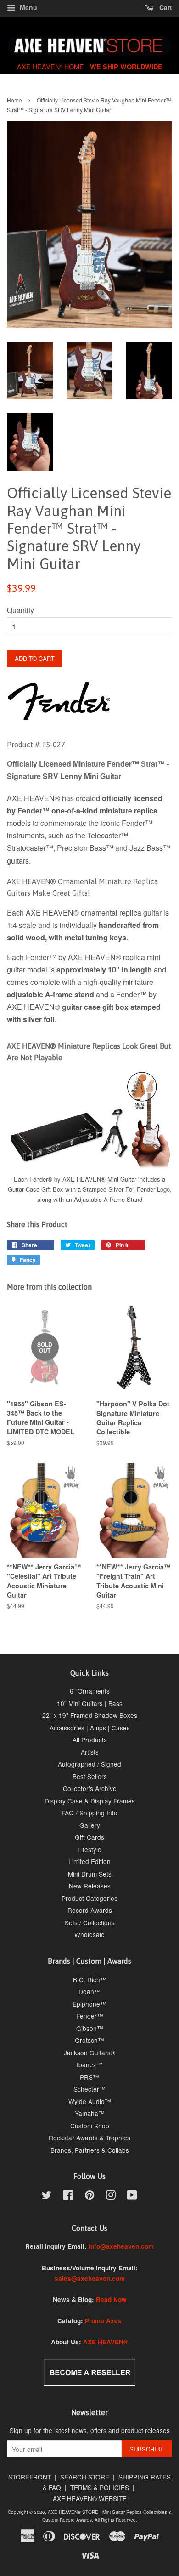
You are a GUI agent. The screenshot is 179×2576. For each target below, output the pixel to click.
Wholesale (89, 1934)
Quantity (20, 610)
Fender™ (90, 2016)
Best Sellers (90, 1776)
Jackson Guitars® (89, 2053)
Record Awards (90, 1910)
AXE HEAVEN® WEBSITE (90, 2498)
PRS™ (89, 2077)
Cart (165, 7)
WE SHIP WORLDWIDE (126, 67)
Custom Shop (90, 2126)
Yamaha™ (90, 2113)
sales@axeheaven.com (90, 2278)
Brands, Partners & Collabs (90, 2150)
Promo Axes (103, 2321)
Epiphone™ (89, 2004)
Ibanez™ (90, 2064)
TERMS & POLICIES (100, 2487)
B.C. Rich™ (90, 1979)
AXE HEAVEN (40, 66)
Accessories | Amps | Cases (90, 1728)
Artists (90, 1752)
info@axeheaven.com (121, 2246)
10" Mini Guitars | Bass (90, 1703)
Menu (28, 7)
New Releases (90, 1886)
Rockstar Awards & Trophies (89, 2138)
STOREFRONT (30, 2477)
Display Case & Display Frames (90, 1801)
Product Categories (89, 1898)
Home (14, 100)
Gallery (90, 1825)
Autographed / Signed (89, 1764)
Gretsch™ (89, 2040)
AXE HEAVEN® (106, 2342)
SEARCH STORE (85, 2477)
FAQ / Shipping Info (89, 1813)
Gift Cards (89, 1837)
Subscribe (147, 2449)
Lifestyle (89, 1849)
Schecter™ (89, 2089)
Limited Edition (89, 1861)
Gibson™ (90, 2028)
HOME (74, 66)
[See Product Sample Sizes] (89, 1167)
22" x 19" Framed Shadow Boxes (90, 1715)
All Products (90, 1740)
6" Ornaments (90, 1691)
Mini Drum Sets (90, 1874)
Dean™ (89, 1991)
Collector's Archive (90, 1788)
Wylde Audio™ (90, 2101)
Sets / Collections (90, 1922)
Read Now (111, 2300)
